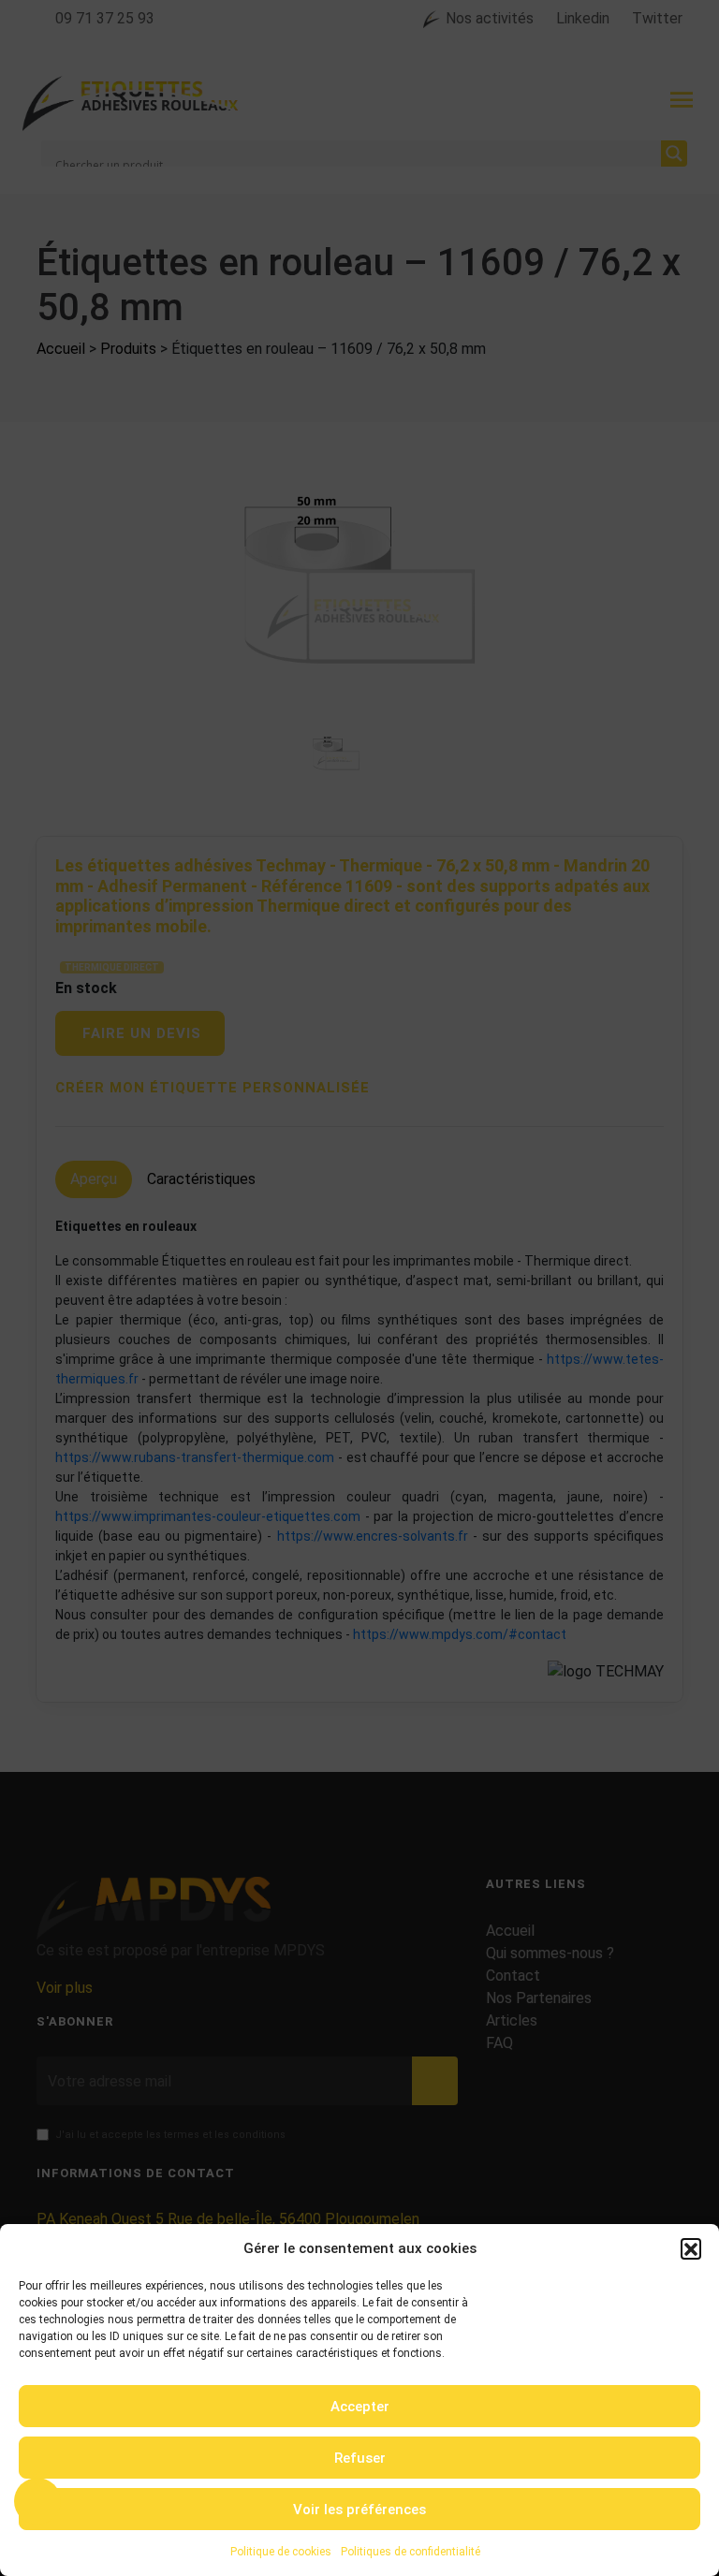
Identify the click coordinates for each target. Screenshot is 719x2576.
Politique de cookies (281, 2552)
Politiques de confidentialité (411, 2552)
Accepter (360, 2407)
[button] (691, 2248)
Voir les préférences (359, 2510)
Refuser (360, 2458)
